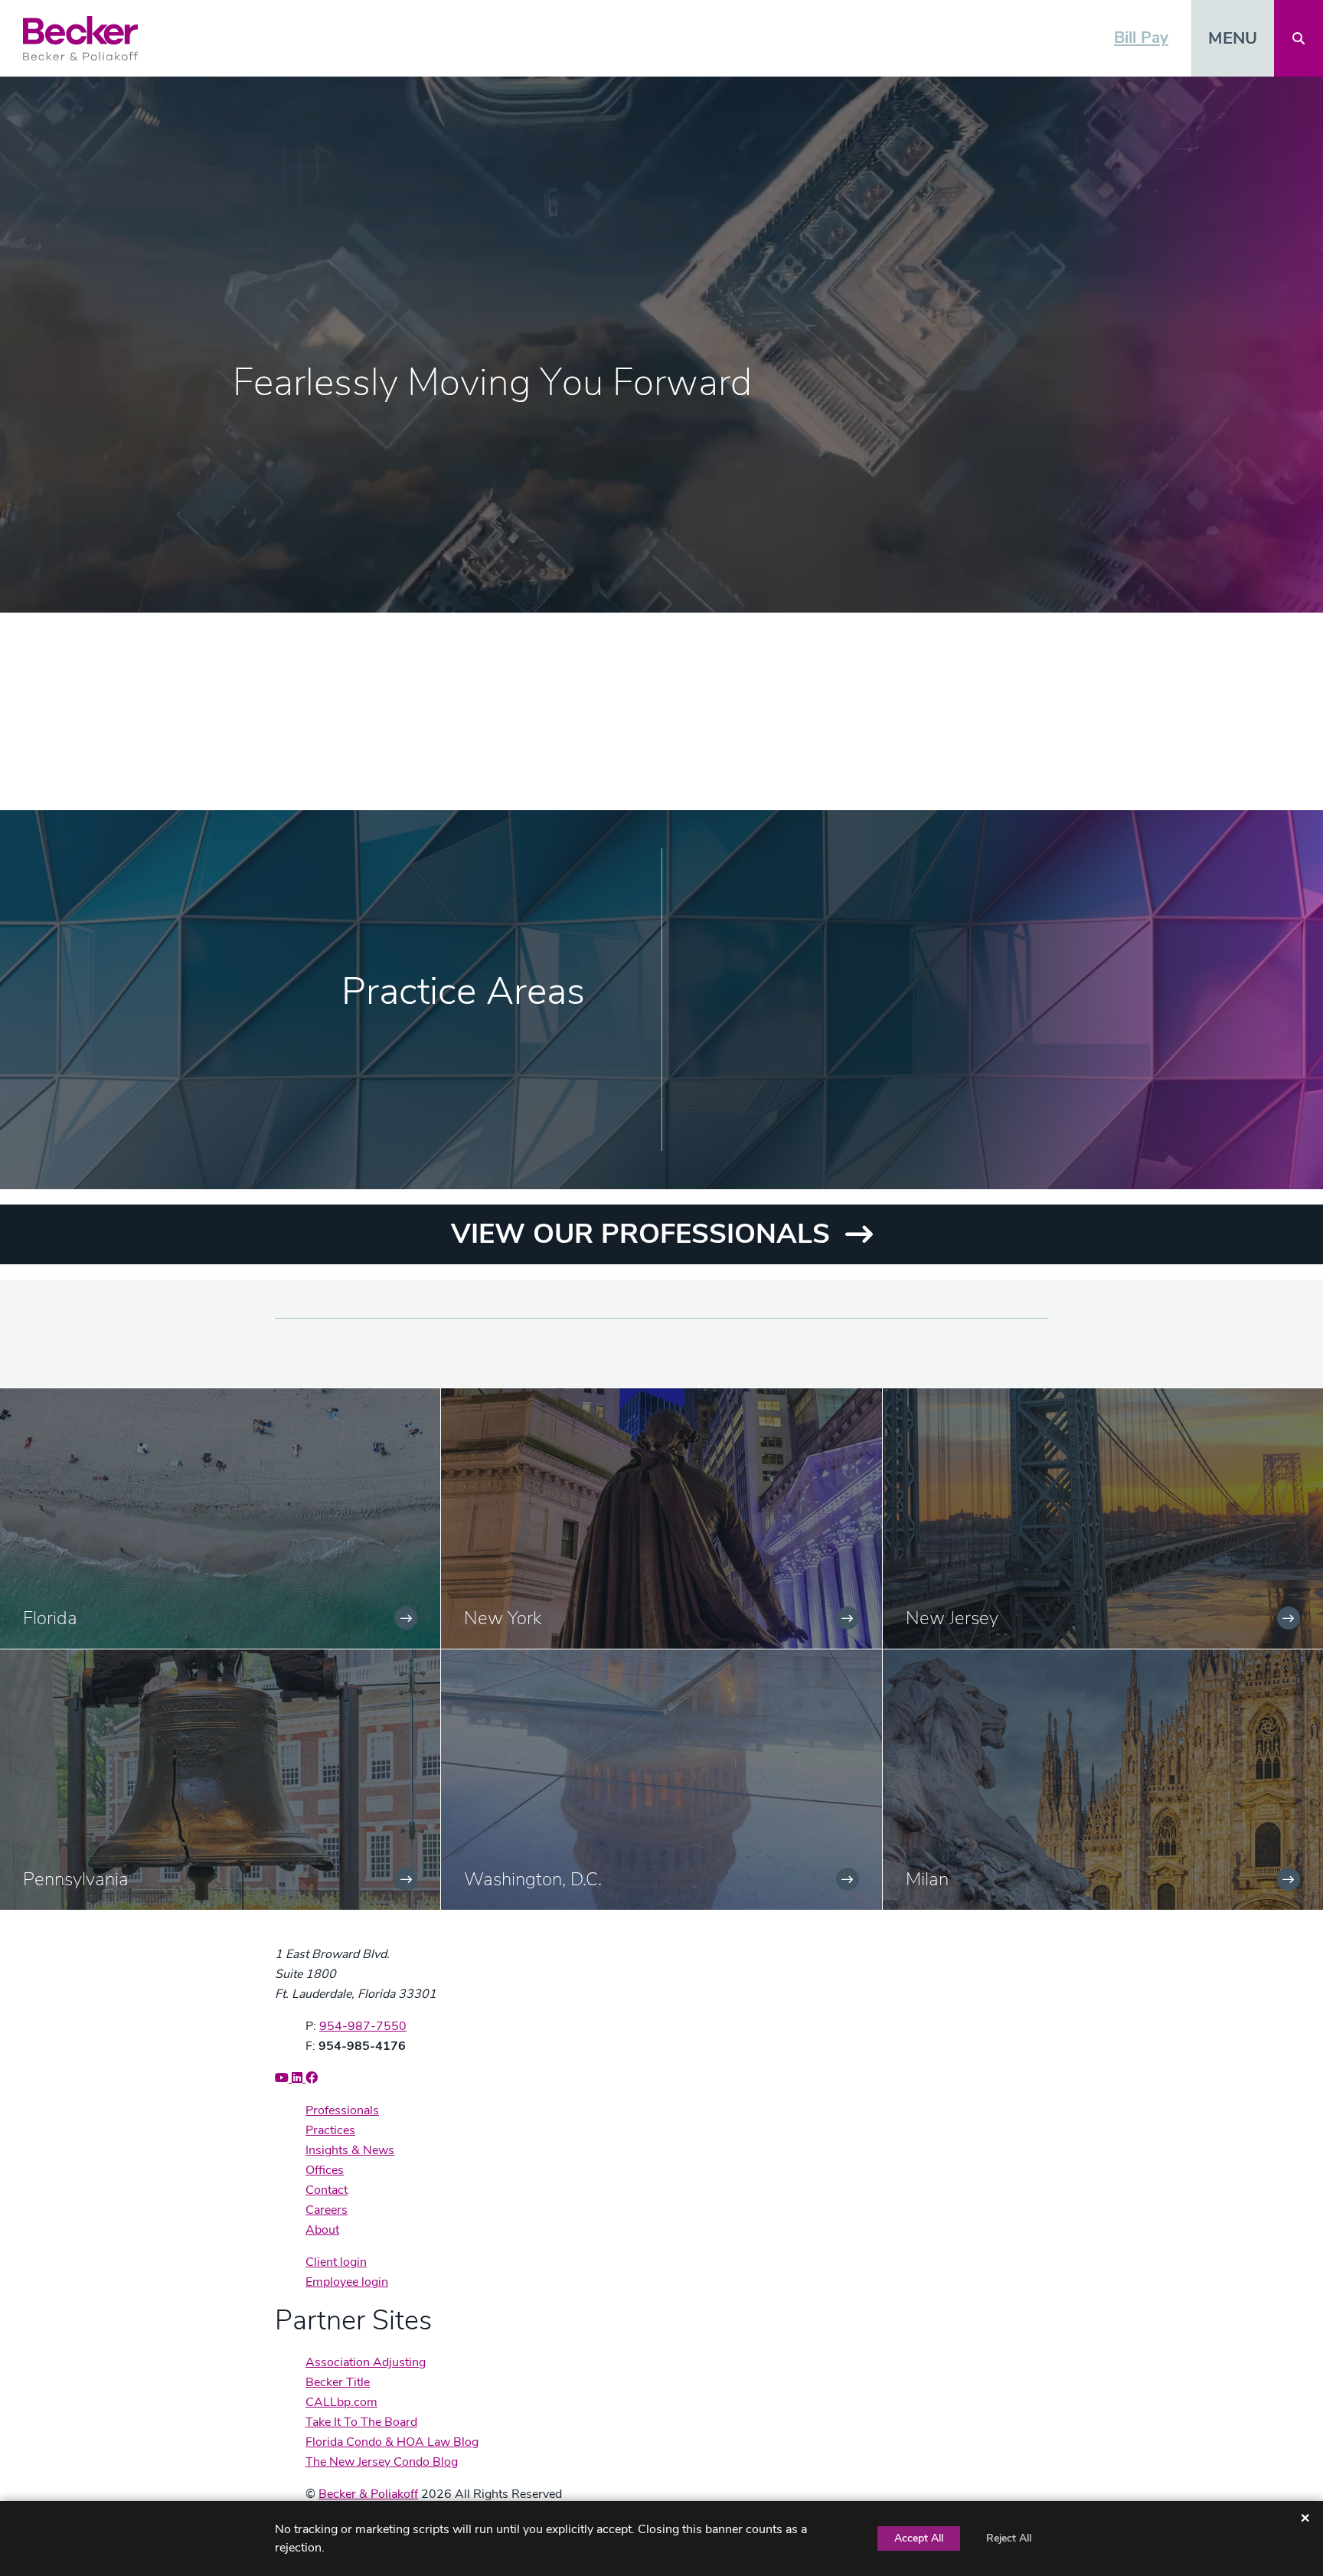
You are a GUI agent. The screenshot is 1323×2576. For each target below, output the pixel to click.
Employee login (347, 2282)
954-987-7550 (363, 2026)
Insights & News (350, 2150)
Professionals (342, 2110)
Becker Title (338, 2382)
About (322, 2230)
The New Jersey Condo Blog (382, 2462)
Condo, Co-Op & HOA (879, 910)
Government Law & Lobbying (904, 1024)
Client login (336, 2262)
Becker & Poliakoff (368, 2494)
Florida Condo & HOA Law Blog (392, 2442)
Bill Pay (1141, 38)
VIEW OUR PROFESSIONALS (640, 1234)
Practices (330, 2130)
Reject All (1009, 2538)
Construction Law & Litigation (906, 948)
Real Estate (840, 1138)
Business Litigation (867, 873)
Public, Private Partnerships (899, 1100)
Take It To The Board (361, 2422)
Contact (327, 2190)
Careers (327, 2210)
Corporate (836, 986)
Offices (325, 2170)
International (846, 1062)
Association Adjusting (366, 2362)
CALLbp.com (341, 2402)
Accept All (919, 2538)
